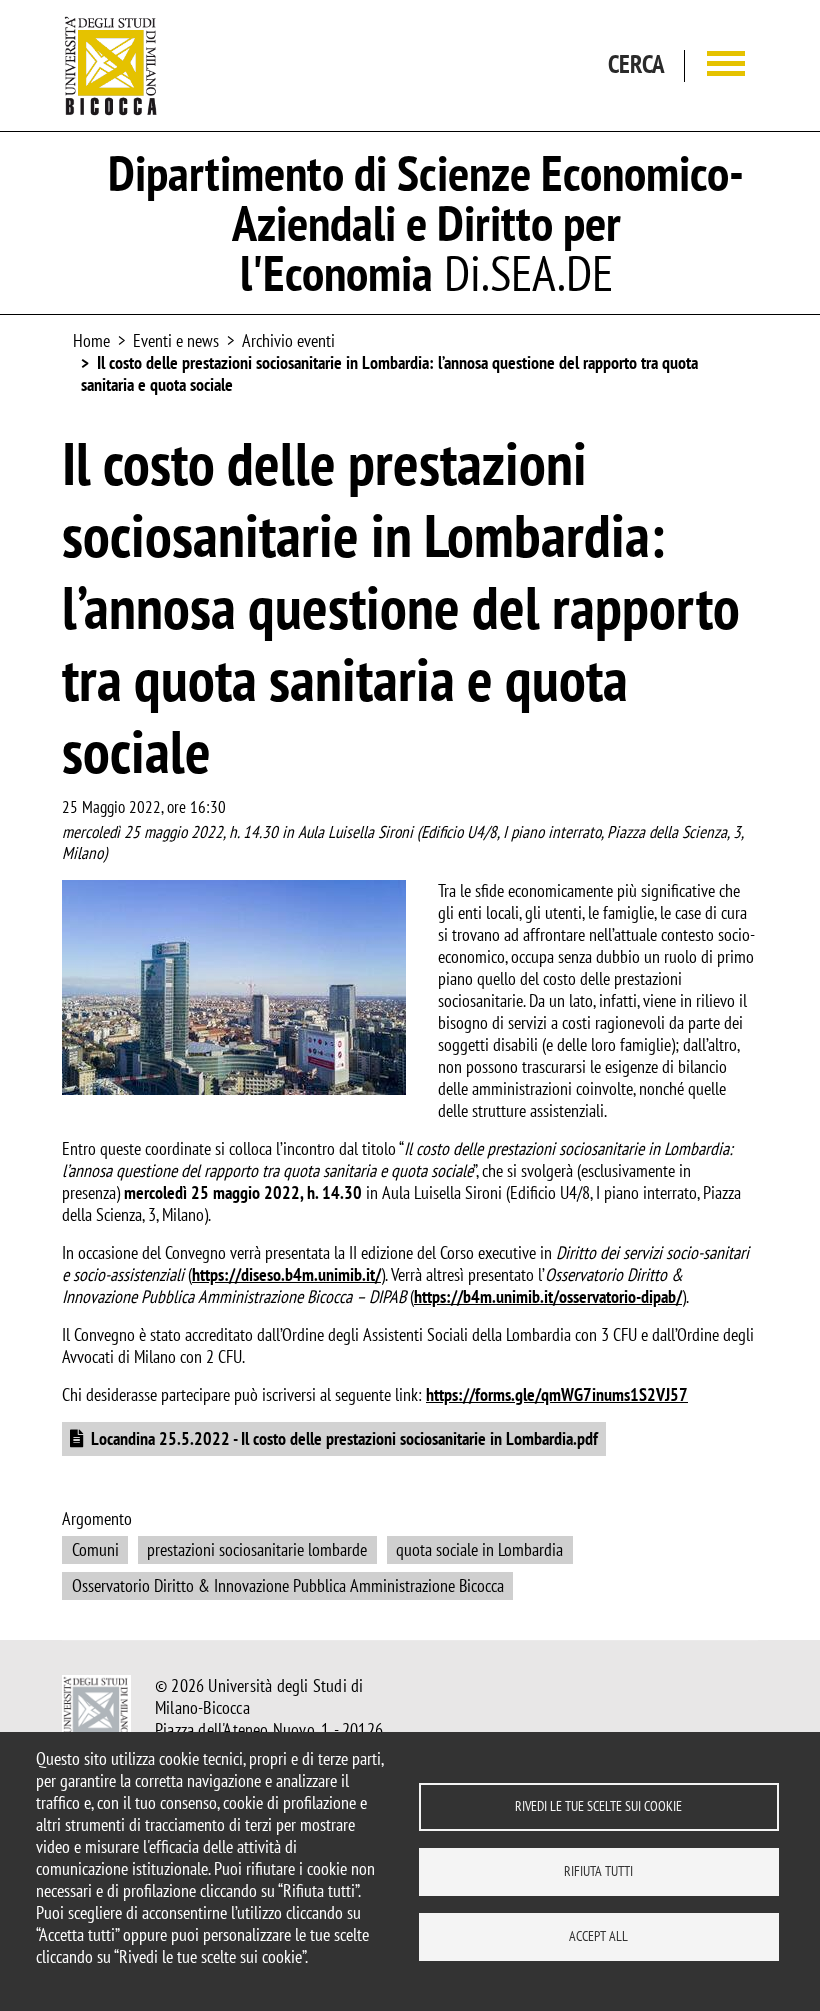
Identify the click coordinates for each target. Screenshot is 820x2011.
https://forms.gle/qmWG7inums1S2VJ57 (557, 1394)
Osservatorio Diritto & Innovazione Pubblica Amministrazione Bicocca (288, 1585)
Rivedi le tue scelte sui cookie (598, 1806)
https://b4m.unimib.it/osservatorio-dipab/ (548, 1296)
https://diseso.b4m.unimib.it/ (286, 1274)
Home (91, 340)
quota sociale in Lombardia (479, 1549)
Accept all (598, 1936)
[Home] (111, 65)
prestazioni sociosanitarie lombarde (257, 1549)
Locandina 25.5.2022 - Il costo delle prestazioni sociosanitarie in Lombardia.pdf (344, 1438)
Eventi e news (176, 340)
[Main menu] (726, 65)
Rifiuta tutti (598, 1871)
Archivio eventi (288, 340)
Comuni (95, 1549)
